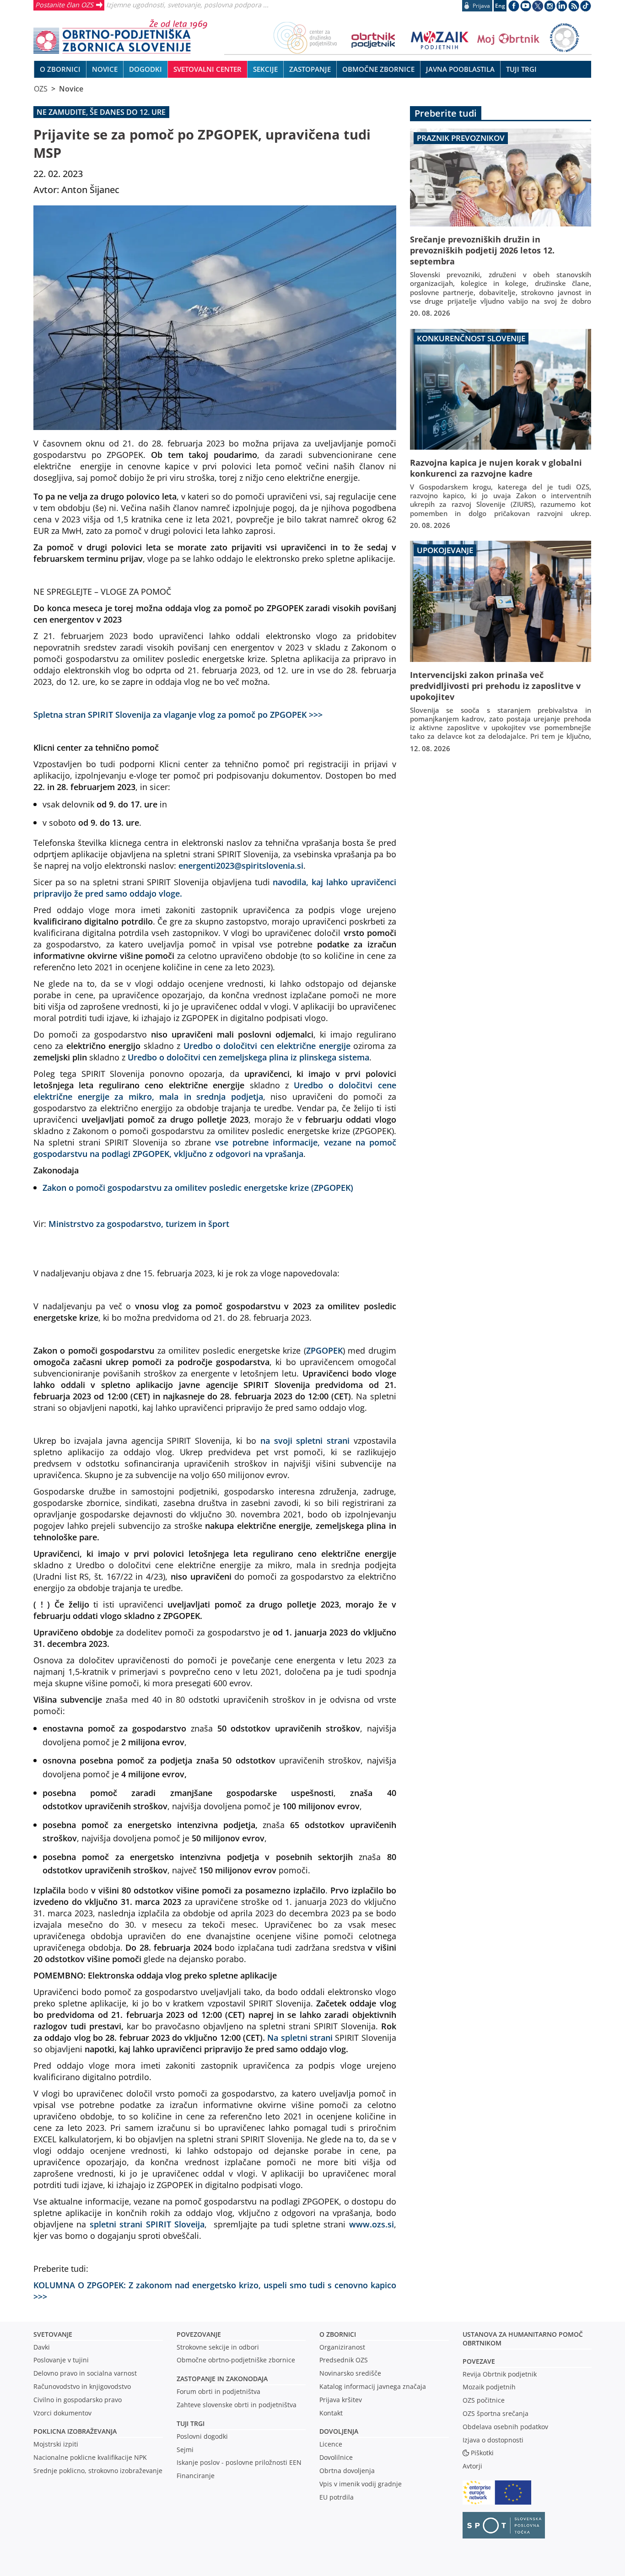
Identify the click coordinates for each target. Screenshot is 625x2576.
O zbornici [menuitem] (60, 69)
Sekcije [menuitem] (265, 69)
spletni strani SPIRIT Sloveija (147, 2224)
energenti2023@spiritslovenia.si (241, 865)
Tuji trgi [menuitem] (521, 69)
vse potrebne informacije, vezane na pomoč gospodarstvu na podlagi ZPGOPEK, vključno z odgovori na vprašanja (215, 1148)
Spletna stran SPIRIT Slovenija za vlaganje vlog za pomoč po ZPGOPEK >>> (178, 714)
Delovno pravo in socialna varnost (85, 2373)
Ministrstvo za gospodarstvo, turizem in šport (139, 1223)
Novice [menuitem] (105, 69)
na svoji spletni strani (305, 1440)
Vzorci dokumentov (62, 2413)
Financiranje (196, 2476)
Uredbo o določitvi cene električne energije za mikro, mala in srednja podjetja (215, 1091)
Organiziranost (342, 2347)
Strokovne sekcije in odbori (218, 2347)
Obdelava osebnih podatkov (505, 2427)
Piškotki (482, 2453)
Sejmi (185, 2450)
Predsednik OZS (344, 2360)
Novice (71, 89)
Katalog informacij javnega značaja (373, 2386)
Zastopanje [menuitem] (310, 69)
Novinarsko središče (350, 2373)
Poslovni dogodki (202, 2436)
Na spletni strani (300, 2037)
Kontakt (331, 2413)
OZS (41, 89)
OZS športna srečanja (496, 2413)
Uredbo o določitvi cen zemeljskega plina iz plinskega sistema (248, 1057)
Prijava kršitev (341, 2400)
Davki (42, 2347)
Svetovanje (53, 2334)
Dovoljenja (339, 2431)
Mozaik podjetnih (489, 2387)
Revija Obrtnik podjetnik (500, 2374)
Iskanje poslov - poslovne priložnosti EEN (239, 2462)
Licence (331, 2444)
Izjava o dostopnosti (493, 2440)
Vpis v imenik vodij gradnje (361, 2484)
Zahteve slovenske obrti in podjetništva (237, 2405)
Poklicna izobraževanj (73, 2431)
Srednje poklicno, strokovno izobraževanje (98, 2471)
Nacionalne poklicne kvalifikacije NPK (90, 2457)
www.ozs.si (372, 2224)
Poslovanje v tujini (61, 2360)
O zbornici (338, 2334)
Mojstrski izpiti (56, 2444)
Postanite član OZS (64, 5)
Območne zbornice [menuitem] (378, 69)
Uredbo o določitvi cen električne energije (267, 1046)
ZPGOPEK (324, 1350)
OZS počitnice (484, 2400)
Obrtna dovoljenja (347, 2471)
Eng (500, 6)
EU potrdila (337, 2497)
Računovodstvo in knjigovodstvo (82, 2386)
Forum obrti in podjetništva (218, 2391)
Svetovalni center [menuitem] (207, 69)
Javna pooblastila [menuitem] (460, 69)
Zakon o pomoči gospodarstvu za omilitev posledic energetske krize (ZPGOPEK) (198, 1187)
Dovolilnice (336, 2457)
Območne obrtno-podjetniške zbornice (236, 2360)
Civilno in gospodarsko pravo (78, 2400)
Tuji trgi (191, 2423)
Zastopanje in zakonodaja (222, 2379)
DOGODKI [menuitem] (145, 69)
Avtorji (472, 2466)
